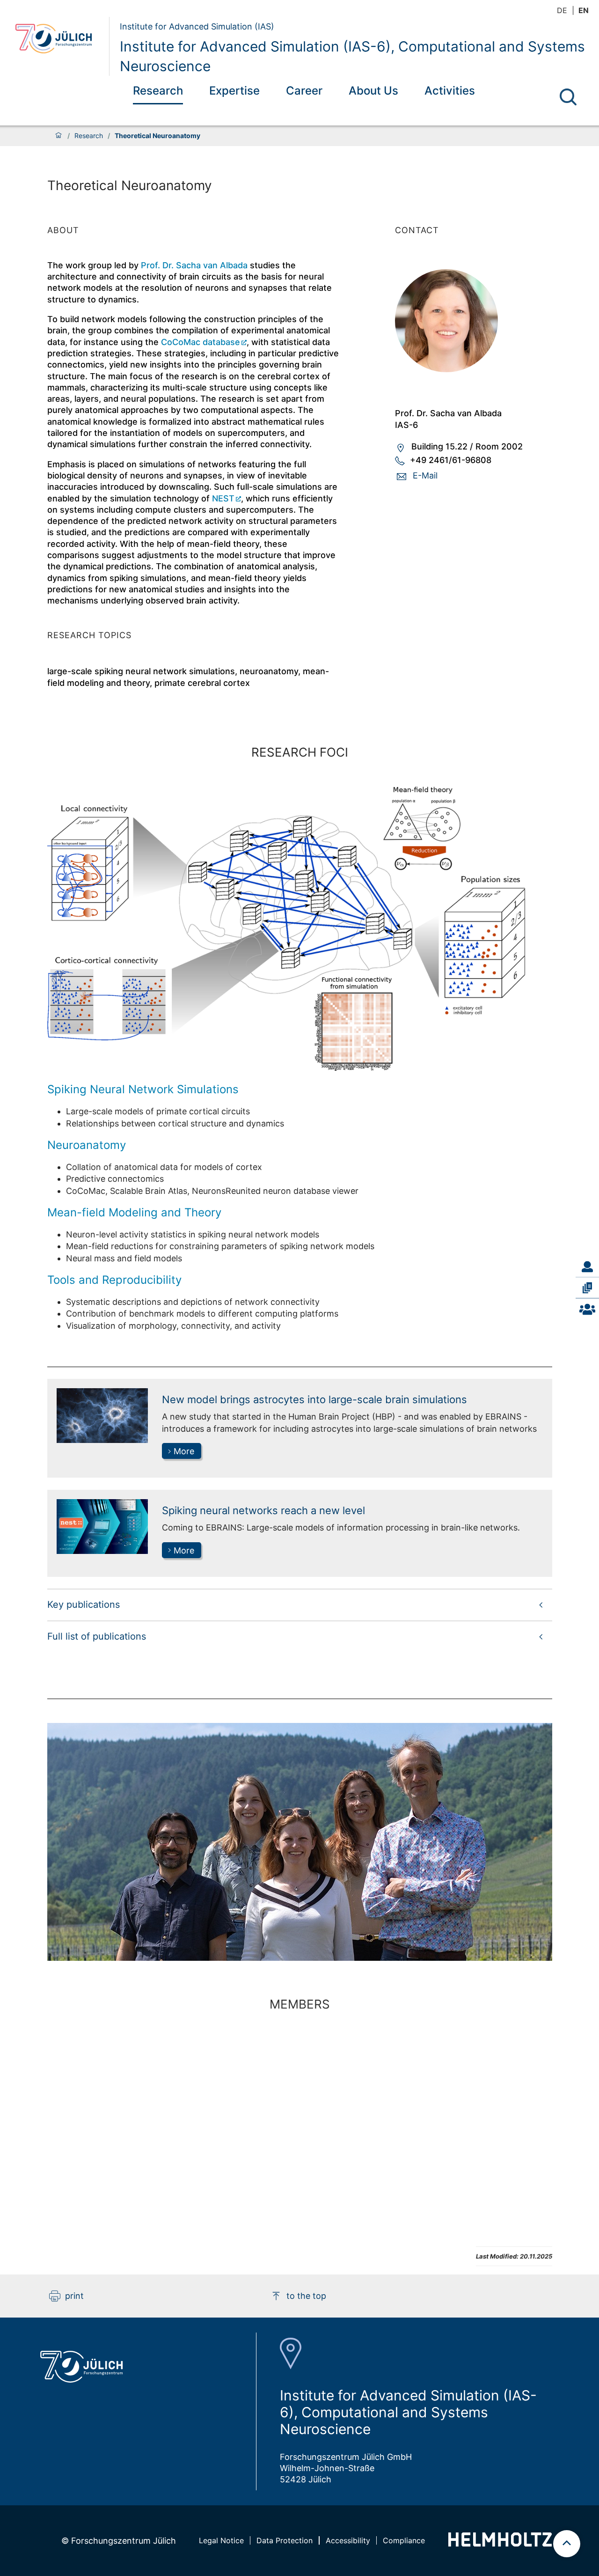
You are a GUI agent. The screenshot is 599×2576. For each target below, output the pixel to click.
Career (304, 91)
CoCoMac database (201, 342)
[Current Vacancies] (587, 1309)
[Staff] (587, 1267)
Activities (450, 91)
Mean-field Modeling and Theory (134, 1212)
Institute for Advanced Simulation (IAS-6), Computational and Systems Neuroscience (352, 56)
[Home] (58, 136)
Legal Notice (221, 2540)
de (562, 10)
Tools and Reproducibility (114, 1280)
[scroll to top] (567, 2544)
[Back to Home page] (59, 46)
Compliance (404, 2540)
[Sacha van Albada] (474, 321)
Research (158, 91)
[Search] (568, 97)
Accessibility (348, 2540)
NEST (223, 498)
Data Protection (285, 2540)
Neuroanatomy (87, 1145)
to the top (306, 2296)
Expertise (234, 91)
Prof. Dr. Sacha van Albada (194, 265)
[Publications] (587, 1288)
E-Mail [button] (425, 475)
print (74, 2296)
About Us (373, 91)
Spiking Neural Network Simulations (143, 1089)
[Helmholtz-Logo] (500, 2543)
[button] (300, 1604)
